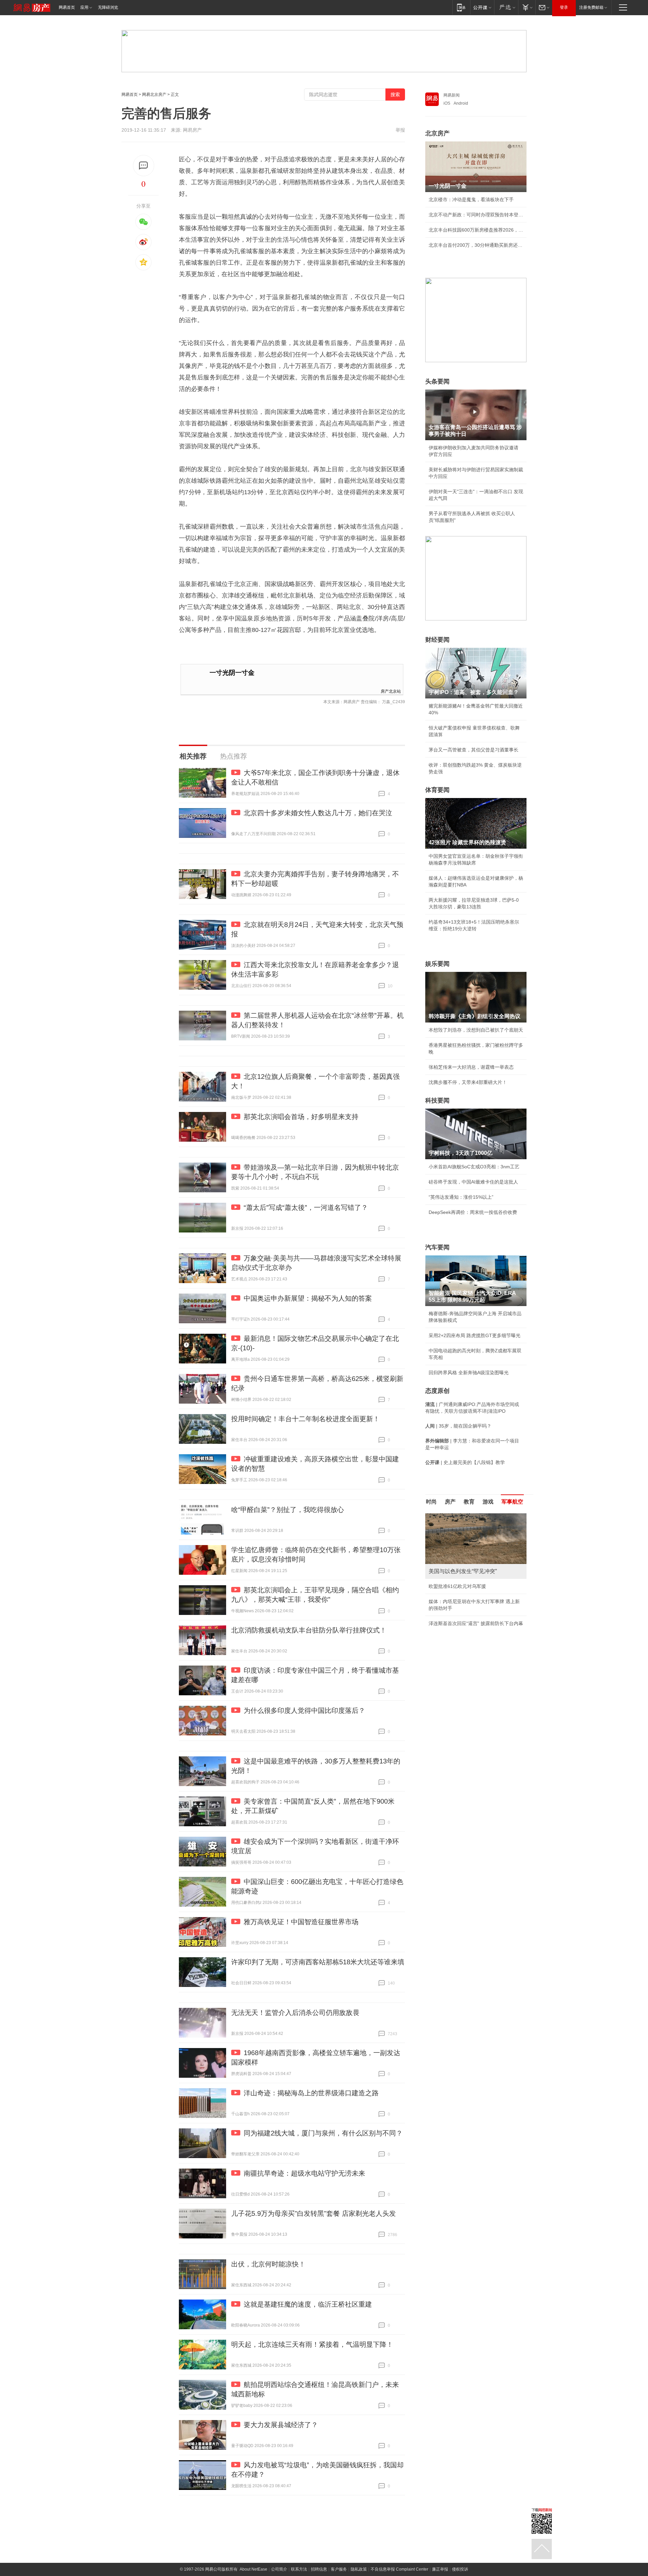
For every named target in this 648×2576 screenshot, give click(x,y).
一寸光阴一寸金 (232, 673)
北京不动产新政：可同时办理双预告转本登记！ (476, 215)
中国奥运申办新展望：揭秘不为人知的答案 (308, 1298)
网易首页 (67, 7)
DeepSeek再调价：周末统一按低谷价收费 (473, 1212)
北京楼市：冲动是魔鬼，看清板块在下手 (471, 200)
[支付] (527, 7)
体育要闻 (437, 790)
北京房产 (437, 133)
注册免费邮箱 (591, 7)
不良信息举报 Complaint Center (399, 2569)
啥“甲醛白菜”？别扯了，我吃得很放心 (288, 1510)
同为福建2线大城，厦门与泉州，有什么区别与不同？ (323, 2133)
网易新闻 (452, 95)
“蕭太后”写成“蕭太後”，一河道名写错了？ (306, 1207)
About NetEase (253, 2569)
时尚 (431, 1502)
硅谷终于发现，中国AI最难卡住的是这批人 (473, 1182)
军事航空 (512, 1502)
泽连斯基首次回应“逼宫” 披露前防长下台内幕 (476, 1623)
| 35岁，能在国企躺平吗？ (458, 1426)
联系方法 (299, 2569)
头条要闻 (437, 381)
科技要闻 (437, 1100)
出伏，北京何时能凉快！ (268, 2264)
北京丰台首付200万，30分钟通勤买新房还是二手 (476, 245)
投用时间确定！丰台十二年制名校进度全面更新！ (305, 1419)
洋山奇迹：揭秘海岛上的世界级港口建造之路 (311, 2093)
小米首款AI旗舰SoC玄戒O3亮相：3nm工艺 (474, 1167)
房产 (450, 1502)
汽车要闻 (437, 1247)
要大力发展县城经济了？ (281, 2425)
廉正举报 (440, 2569)
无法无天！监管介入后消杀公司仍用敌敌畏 (295, 2013)
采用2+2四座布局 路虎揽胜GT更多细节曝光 (475, 1335)
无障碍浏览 (108, 7)
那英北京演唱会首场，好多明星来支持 (301, 1117)
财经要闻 (437, 640)
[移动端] (461, 7)
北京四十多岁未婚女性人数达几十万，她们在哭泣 (318, 813)
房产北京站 (391, 691)
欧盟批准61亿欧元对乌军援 (457, 1586)
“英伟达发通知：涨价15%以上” (461, 1197)
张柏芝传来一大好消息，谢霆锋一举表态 (471, 1067)
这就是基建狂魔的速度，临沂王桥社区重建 (308, 2304)
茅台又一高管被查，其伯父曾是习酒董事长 (474, 750)
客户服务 (339, 2569)
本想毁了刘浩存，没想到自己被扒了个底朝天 (476, 1030)
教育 (469, 1502)
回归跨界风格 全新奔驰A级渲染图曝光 (469, 1373)
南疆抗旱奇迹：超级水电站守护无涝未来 (304, 2173)
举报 (400, 130)
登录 (564, 7)
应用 (84, 7)
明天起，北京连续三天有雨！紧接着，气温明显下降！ (312, 2344)
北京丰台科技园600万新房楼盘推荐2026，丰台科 (476, 230)
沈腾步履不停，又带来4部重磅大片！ (468, 1082)
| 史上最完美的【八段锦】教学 (465, 1462)
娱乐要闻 (437, 964)
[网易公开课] (482, 7)
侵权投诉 (460, 2569)
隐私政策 (359, 2569)
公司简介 (279, 2569)
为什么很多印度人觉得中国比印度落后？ (304, 1710)
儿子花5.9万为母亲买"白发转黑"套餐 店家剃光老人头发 (314, 2213)
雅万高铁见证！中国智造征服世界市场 (301, 1922)
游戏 (488, 1502)
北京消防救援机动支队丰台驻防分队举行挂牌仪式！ (309, 1630)
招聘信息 (319, 2569)
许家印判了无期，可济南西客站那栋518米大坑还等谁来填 (318, 1962)
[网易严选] (506, 7)
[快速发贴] (144, 166)
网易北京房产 (154, 95)
